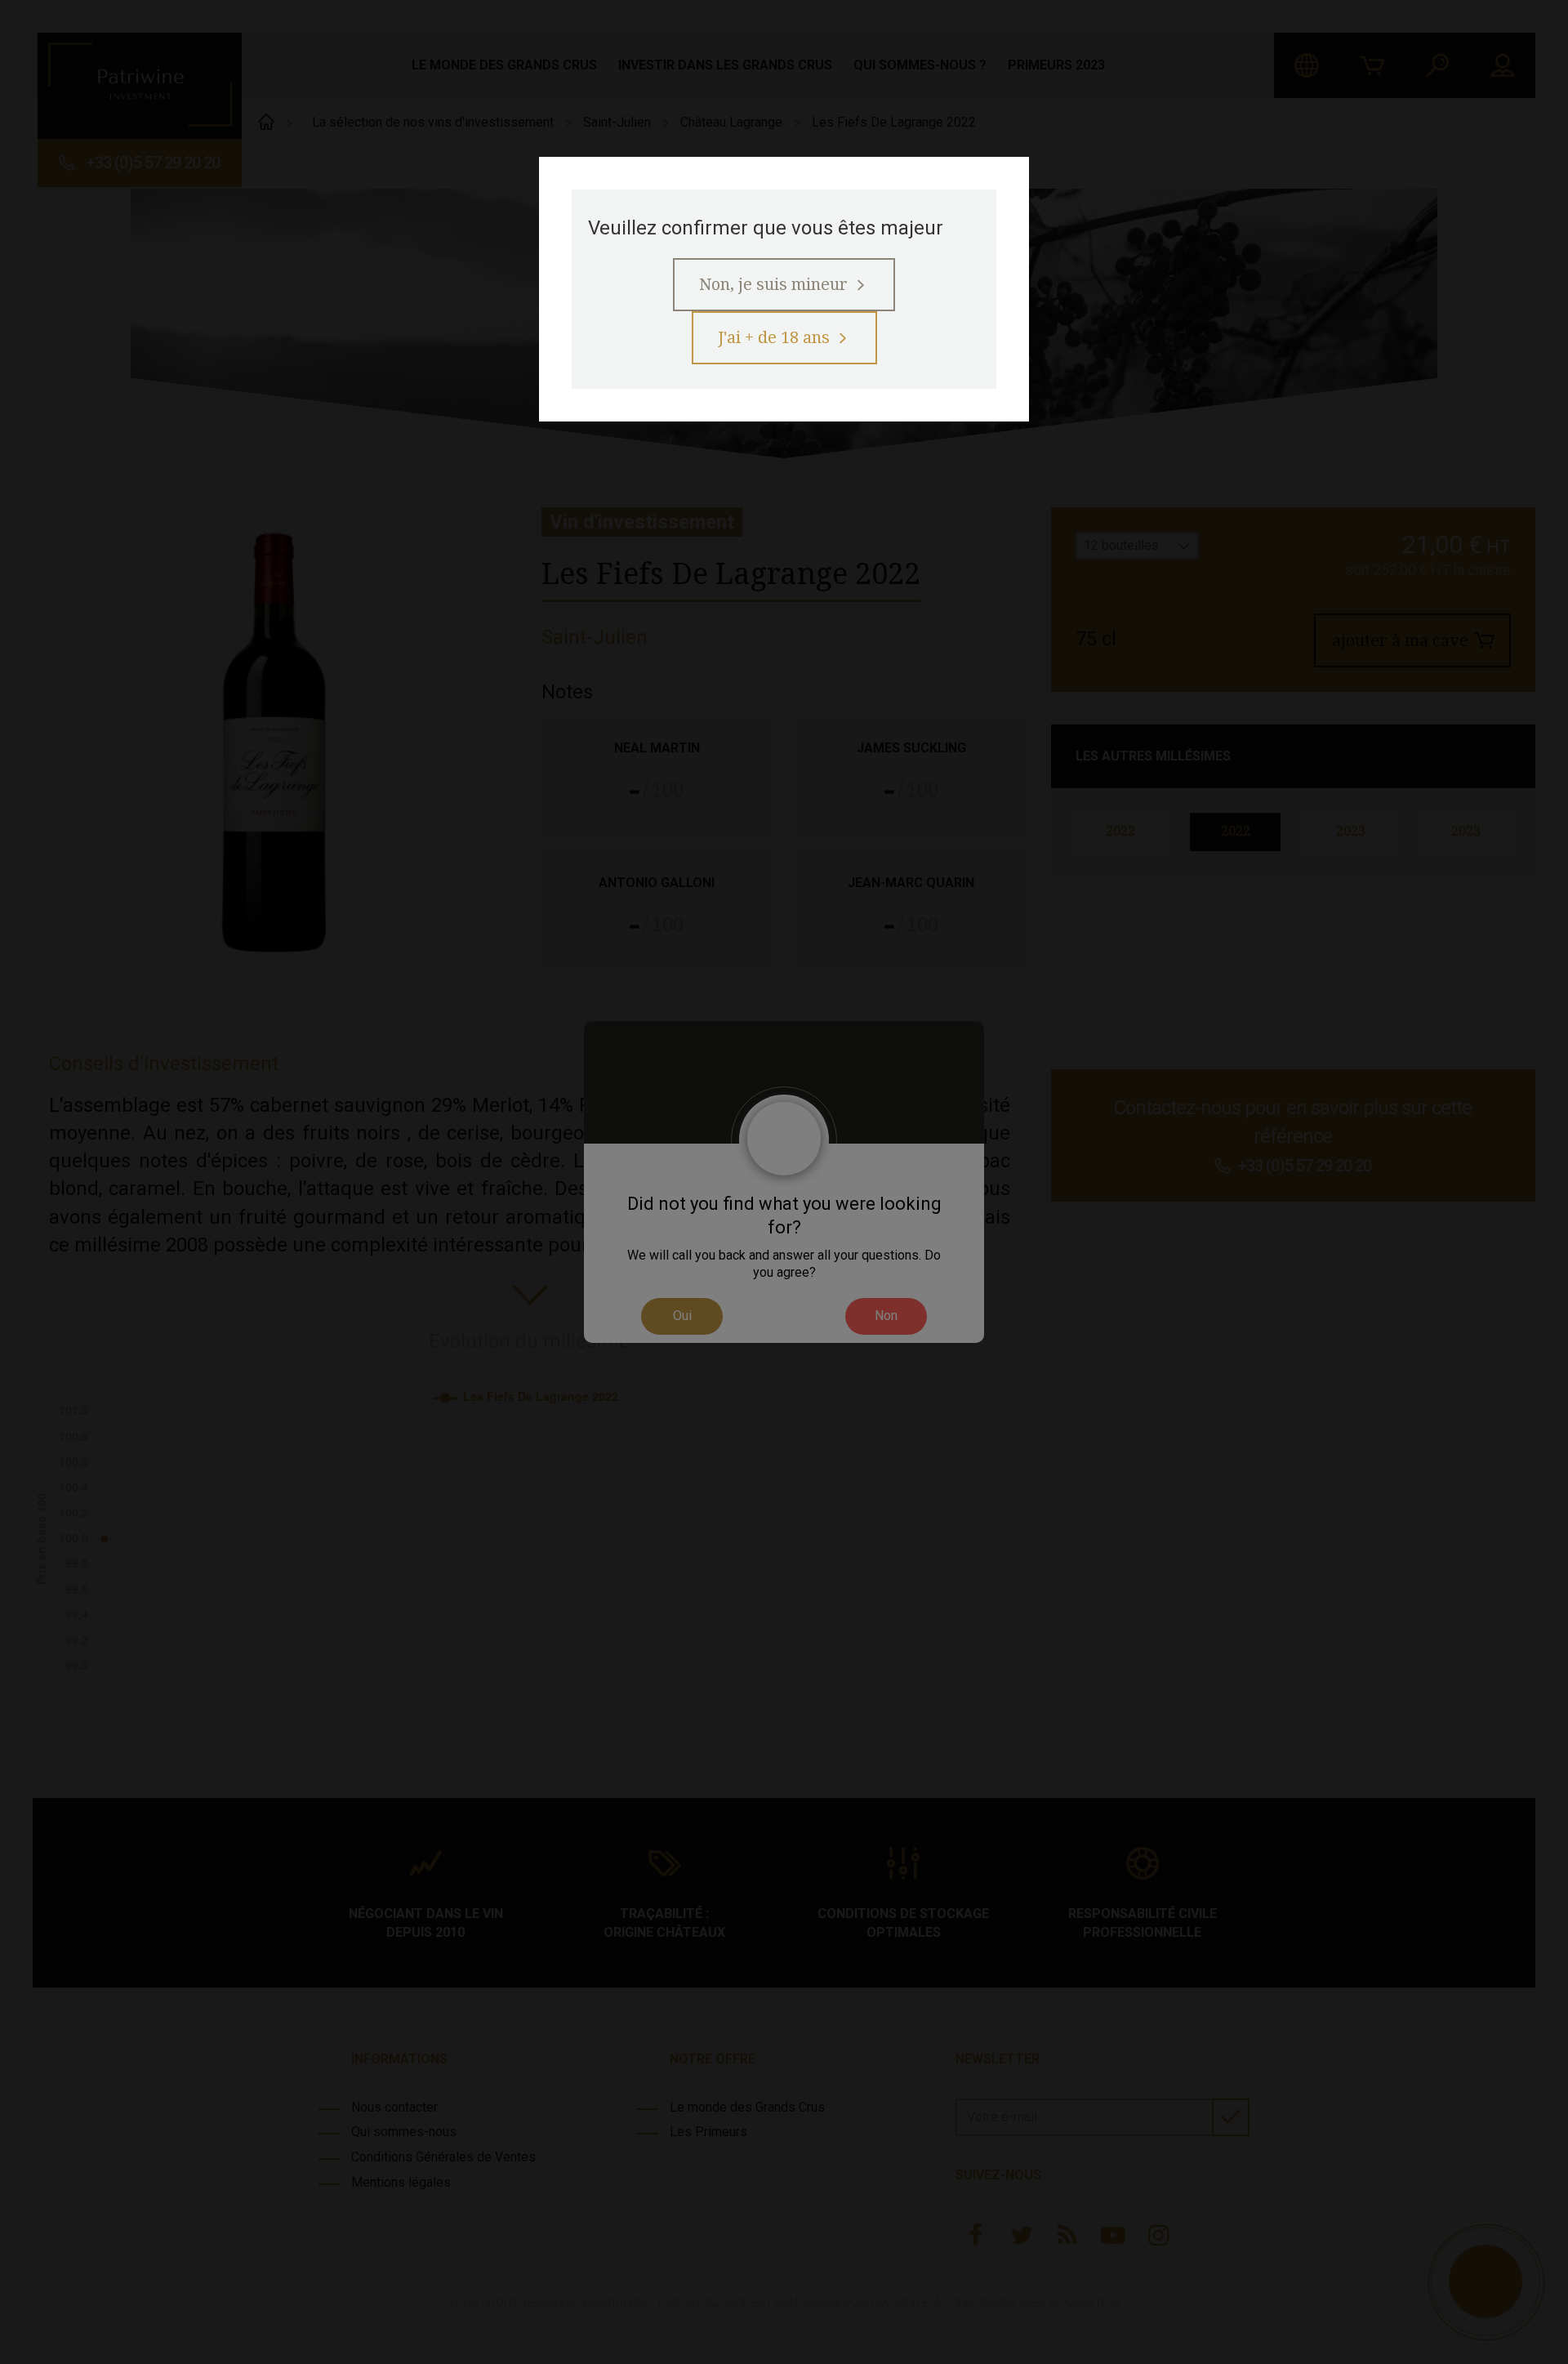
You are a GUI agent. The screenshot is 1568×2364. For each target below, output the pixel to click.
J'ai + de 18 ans (774, 337)
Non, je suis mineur (773, 284)
